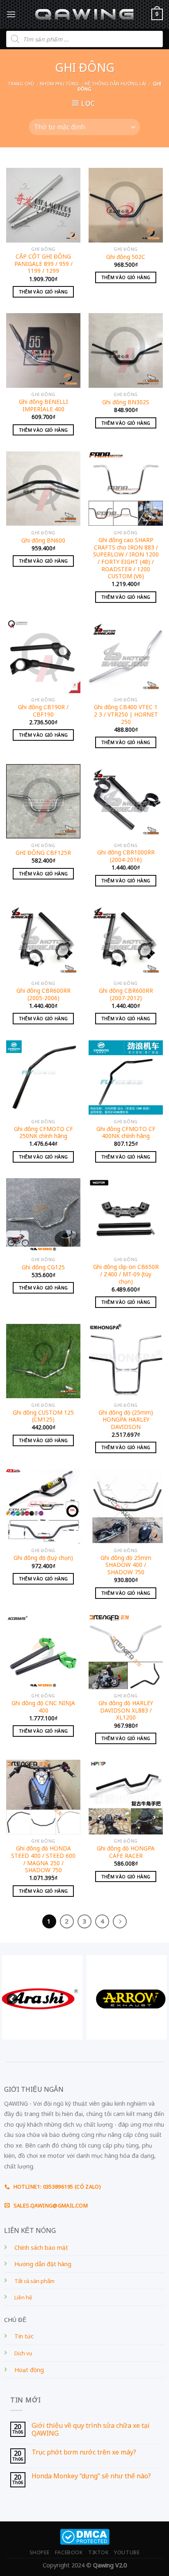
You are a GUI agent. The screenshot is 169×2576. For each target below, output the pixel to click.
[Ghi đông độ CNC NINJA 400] (43, 1652)
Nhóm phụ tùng (59, 84)
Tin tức (24, 2336)
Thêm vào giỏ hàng (43, 292)
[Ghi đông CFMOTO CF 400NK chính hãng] (126, 1077)
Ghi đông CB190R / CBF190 (43, 711)
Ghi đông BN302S (126, 402)
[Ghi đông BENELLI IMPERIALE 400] (43, 350)
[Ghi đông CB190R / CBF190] (43, 656)
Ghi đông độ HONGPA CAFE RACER (126, 1852)
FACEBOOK (69, 2552)
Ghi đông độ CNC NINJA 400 (43, 1707)
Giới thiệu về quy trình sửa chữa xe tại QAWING (91, 2429)
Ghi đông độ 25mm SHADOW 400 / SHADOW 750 (126, 1565)
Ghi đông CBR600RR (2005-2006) (43, 994)
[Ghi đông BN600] (43, 489)
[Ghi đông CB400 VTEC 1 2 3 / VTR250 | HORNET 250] (126, 656)
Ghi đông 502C (126, 257)
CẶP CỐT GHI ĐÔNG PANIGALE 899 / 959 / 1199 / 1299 (43, 264)
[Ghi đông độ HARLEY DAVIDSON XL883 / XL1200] (126, 1652)
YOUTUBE (127, 2552)
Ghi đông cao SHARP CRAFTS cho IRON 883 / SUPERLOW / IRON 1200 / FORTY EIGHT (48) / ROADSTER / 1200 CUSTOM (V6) (126, 558)
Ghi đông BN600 (43, 540)
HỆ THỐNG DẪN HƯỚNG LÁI (115, 84)
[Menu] (11, 14)
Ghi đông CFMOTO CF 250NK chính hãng (43, 1132)
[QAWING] (85, 14)
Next (155, 1997)
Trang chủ (21, 84)
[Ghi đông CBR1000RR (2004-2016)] (126, 801)
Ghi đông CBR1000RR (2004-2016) (126, 856)
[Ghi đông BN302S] (126, 350)
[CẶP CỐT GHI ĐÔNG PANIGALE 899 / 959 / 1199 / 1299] (43, 205)
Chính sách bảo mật (41, 2247)
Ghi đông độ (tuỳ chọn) (43, 1558)
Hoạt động (29, 2370)
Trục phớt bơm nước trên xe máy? (84, 2452)
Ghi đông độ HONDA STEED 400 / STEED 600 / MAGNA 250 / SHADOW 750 (43, 1859)
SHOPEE (40, 2552)
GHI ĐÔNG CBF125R (43, 853)
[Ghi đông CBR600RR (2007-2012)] (126, 939)
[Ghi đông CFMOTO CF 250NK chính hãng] (43, 1077)
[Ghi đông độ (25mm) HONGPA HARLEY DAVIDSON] (126, 1361)
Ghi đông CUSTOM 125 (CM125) (43, 1416)
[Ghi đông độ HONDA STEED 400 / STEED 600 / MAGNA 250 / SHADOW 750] (43, 1797)
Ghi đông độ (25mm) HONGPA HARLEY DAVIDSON (126, 1420)
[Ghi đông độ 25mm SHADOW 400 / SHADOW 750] (126, 1506)
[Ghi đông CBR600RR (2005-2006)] (43, 939)
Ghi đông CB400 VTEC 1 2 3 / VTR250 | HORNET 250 (126, 714)
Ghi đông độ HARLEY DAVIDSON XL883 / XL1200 (126, 1710)
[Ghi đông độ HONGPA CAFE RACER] (126, 1797)
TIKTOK (98, 2552)
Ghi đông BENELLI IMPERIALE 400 (43, 405)
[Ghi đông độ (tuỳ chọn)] (43, 1506)
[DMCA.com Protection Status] (85, 2536)
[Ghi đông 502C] (126, 205)
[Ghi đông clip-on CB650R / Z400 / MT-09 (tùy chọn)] (126, 1215)
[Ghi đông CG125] (43, 1215)
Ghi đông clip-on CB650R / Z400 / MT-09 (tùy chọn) (126, 1274)
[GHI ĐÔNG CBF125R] (43, 801)
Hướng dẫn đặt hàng (43, 2264)
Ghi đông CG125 (43, 1267)
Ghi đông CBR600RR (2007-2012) (126, 994)
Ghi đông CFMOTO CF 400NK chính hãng (126, 1132)
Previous (10, 1997)
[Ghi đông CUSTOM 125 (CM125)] (43, 1361)
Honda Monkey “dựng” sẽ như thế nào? (91, 2476)
